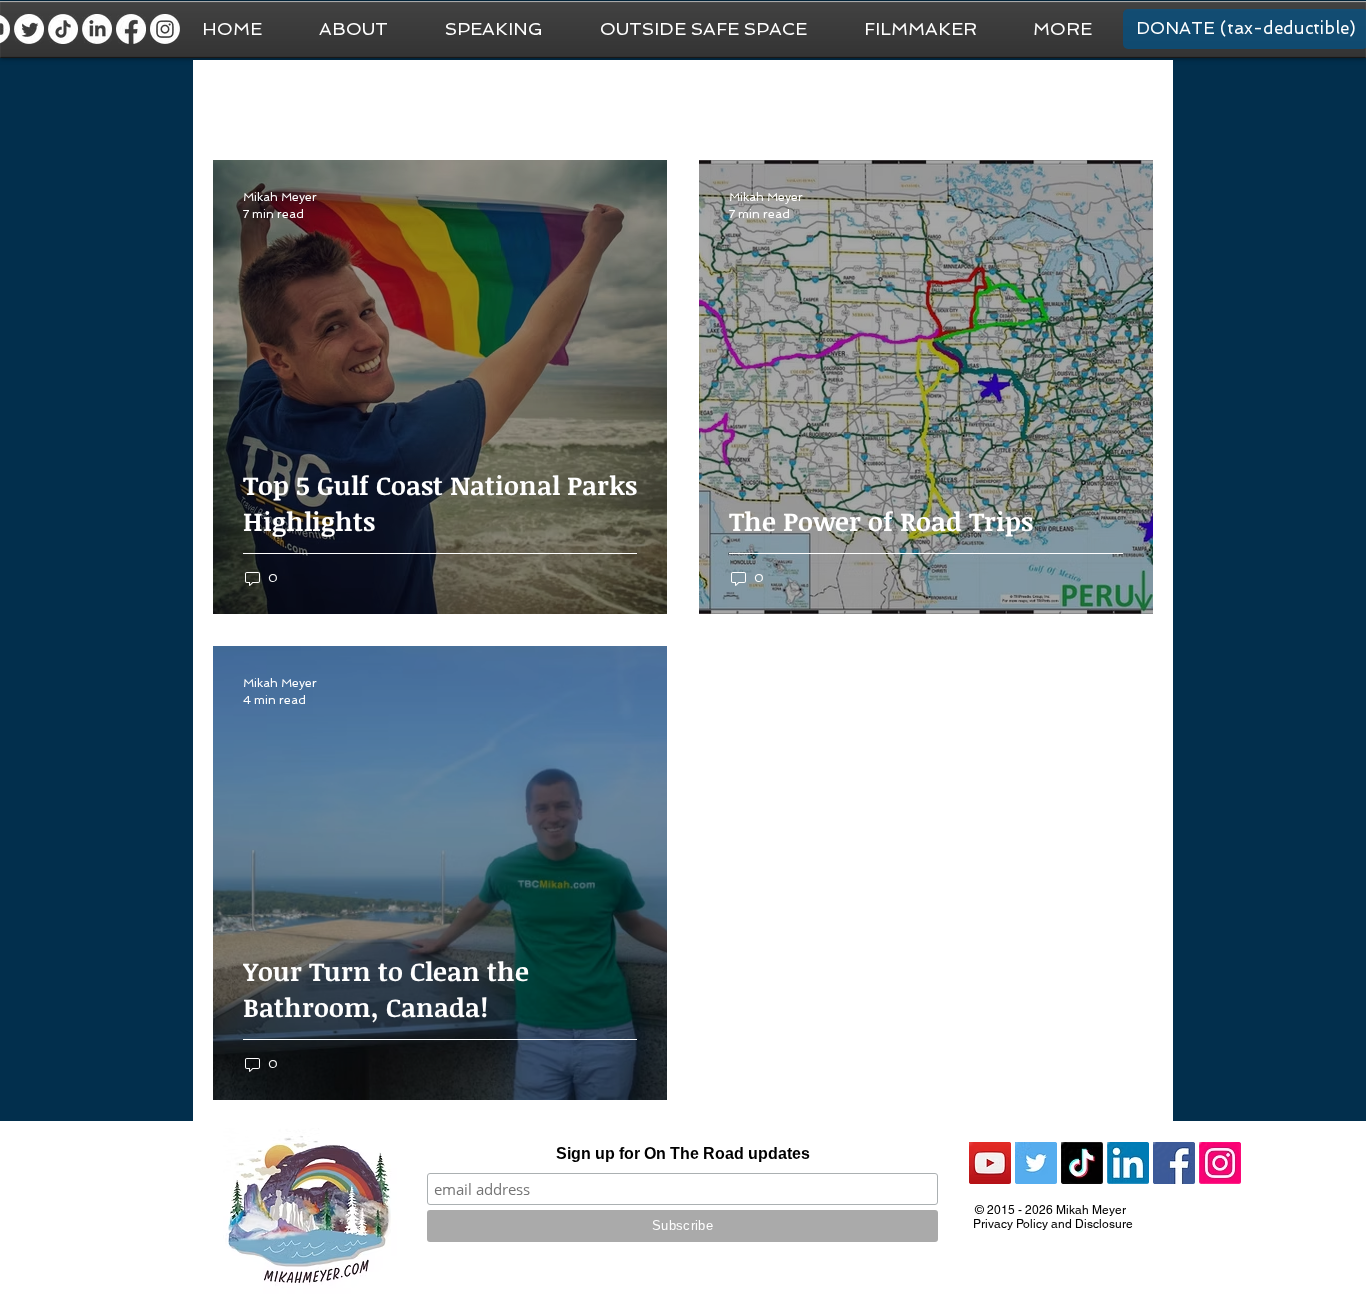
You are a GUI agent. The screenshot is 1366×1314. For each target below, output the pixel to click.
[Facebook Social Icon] (1174, 1163)
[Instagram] (165, 29)
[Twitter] (29, 29)
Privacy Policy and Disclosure (1053, 1224)
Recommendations (921, 100)
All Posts (241, 100)
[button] (1062, 29)
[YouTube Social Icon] (990, 1163)
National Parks (771, 100)
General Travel (357, 100)
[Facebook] (131, 29)
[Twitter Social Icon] (1036, 1163)
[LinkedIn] (97, 29)
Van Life (658, 100)
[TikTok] (63, 29)
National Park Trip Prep (518, 100)
